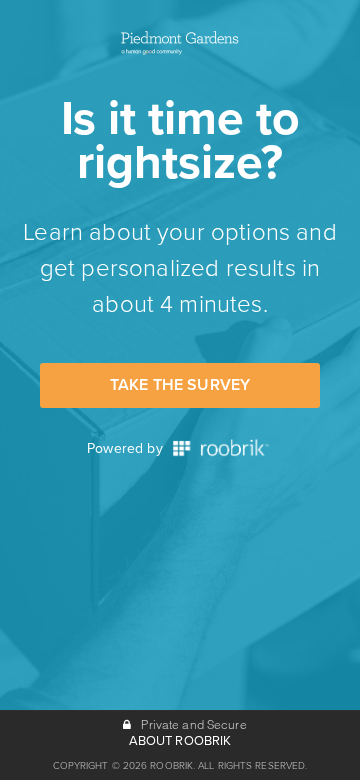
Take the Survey (180, 385)
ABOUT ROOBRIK (180, 741)
